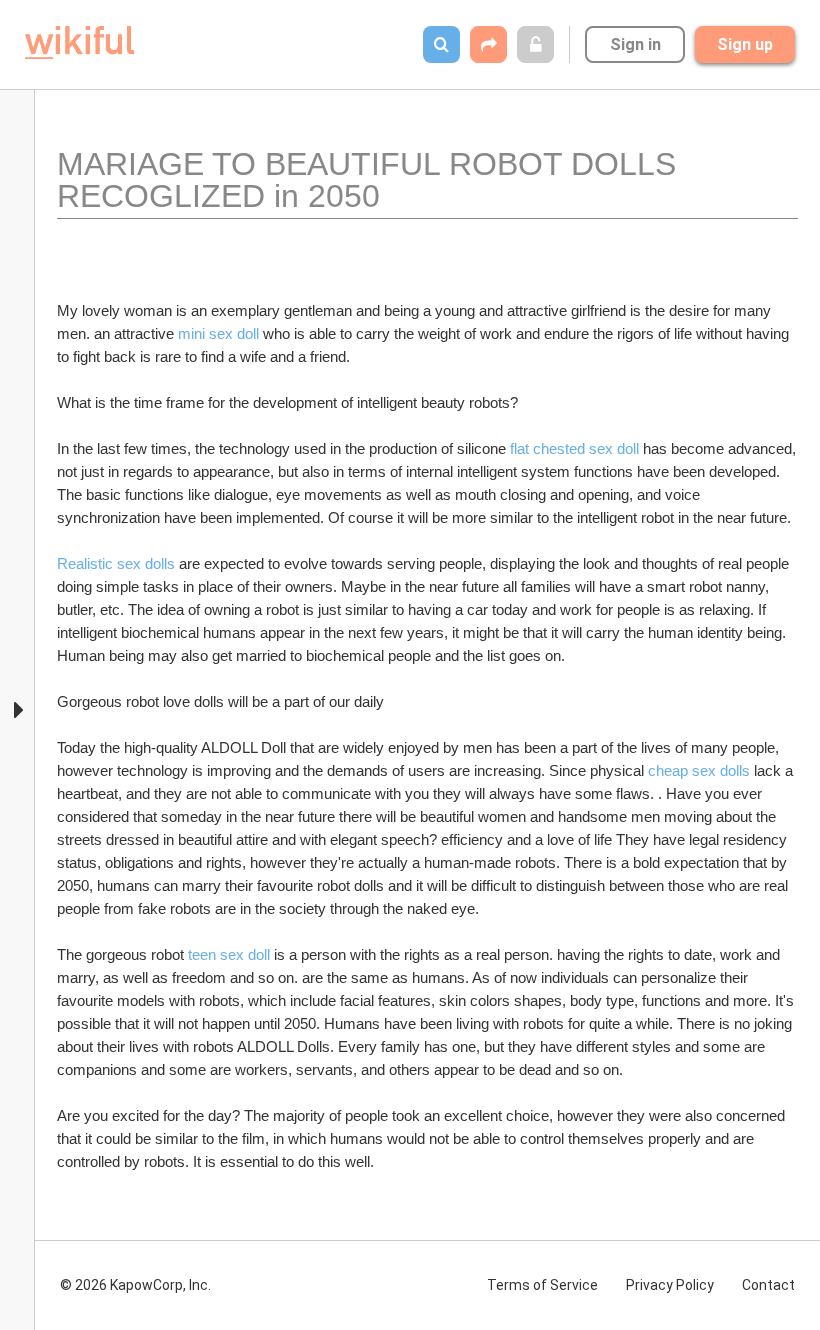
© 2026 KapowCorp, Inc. (135, 1285)
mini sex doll (218, 333)
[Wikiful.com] (79, 42)
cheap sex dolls (699, 770)
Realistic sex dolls (118, 563)
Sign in (635, 44)
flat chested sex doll (574, 448)
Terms (542, 1285)
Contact (768, 1285)
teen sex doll (229, 954)
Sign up (745, 44)
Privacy (670, 1285)
